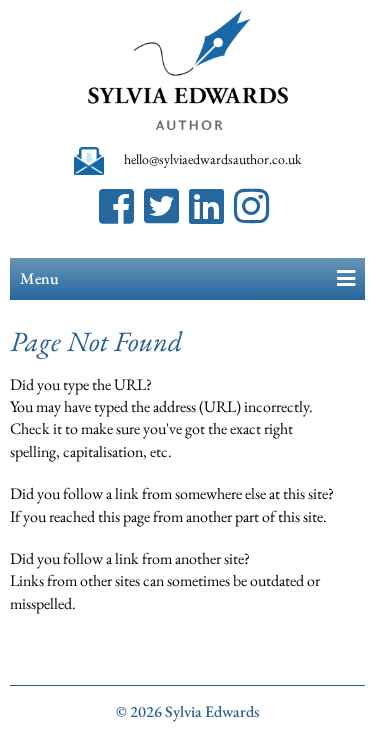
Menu (39, 278)
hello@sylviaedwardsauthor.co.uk (213, 159)
